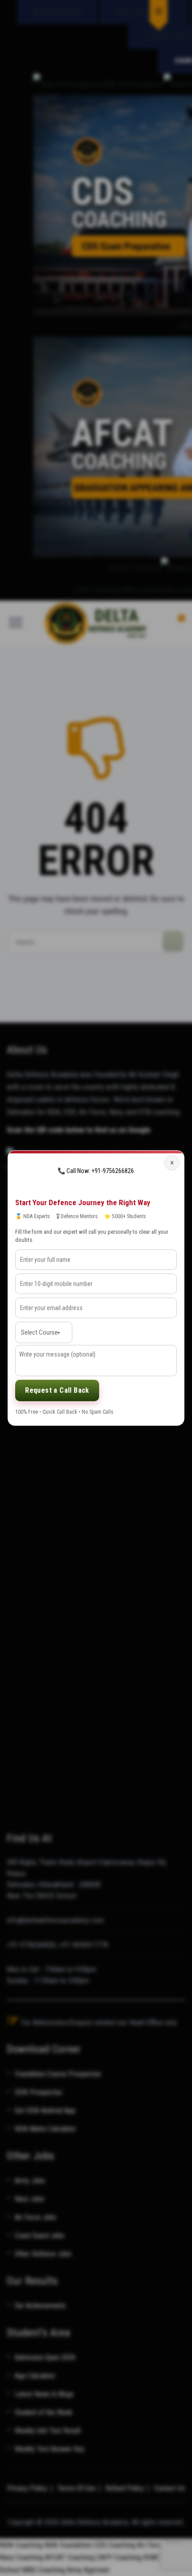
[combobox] (44, 1332)
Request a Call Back (57, 1390)
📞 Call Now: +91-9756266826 (96, 1171)
